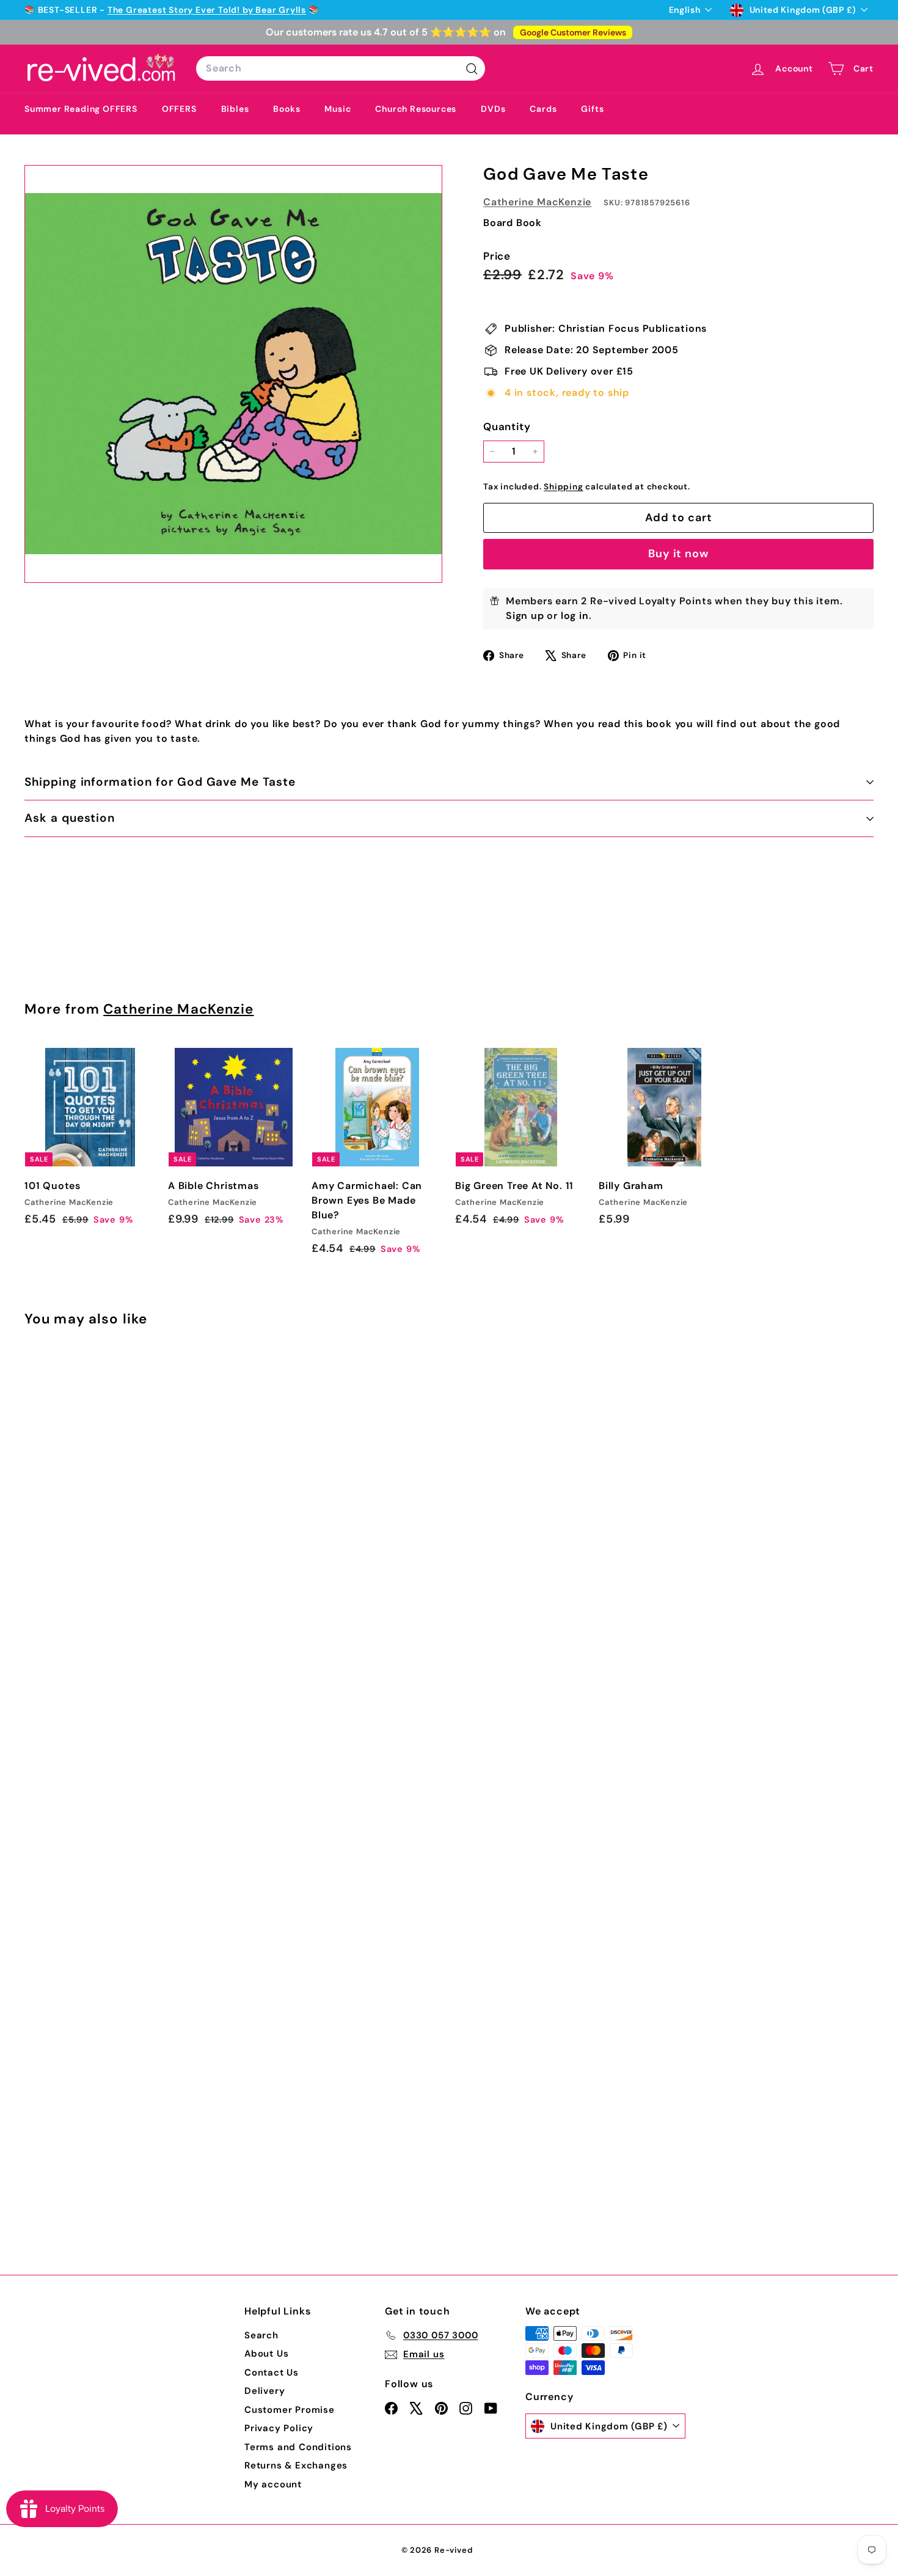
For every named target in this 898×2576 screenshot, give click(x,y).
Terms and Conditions (298, 2447)
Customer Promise (290, 2410)
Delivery (265, 2391)
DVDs (493, 109)
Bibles (235, 109)
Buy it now (678, 554)
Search (261, 2335)
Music (338, 109)
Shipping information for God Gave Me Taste (160, 782)
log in (575, 616)
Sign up (525, 616)
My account (273, 2484)
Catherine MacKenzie (537, 202)
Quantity (507, 426)
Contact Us (272, 2373)
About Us (266, 2354)
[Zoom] (233, 374)
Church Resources (416, 109)
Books (287, 109)
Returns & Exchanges (296, 2465)
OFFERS (179, 109)
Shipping (563, 487)
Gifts (592, 109)
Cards (543, 109)
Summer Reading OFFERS (81, 109)
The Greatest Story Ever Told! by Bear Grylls (207, 10)
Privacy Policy (279, 2428)
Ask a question (70, 818)
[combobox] (341, 68)
